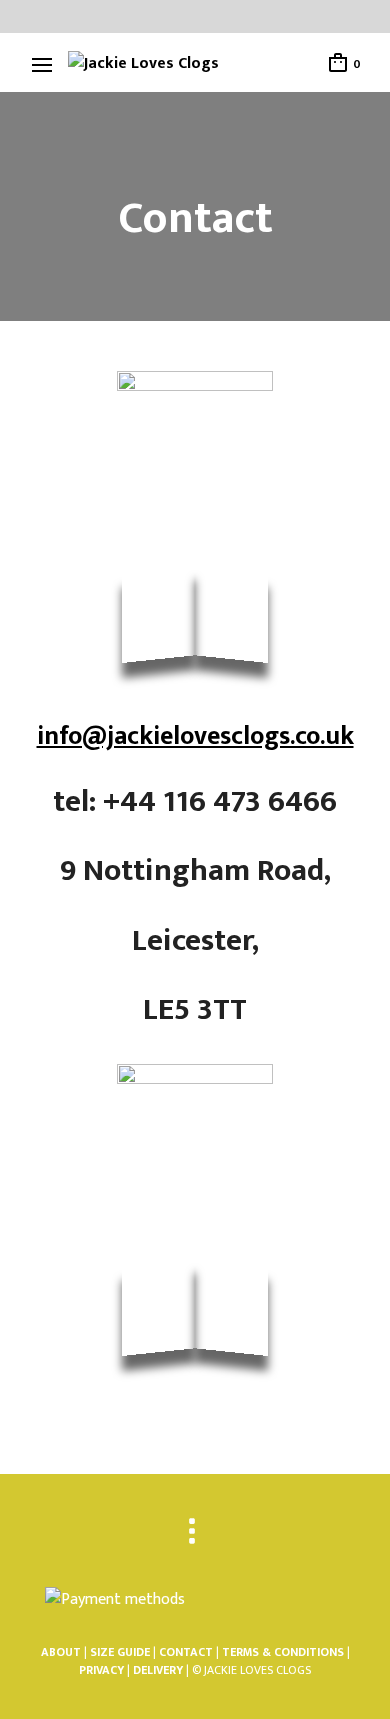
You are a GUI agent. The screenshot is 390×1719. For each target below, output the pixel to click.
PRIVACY (101, 1670)
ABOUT (61, 1652)
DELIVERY (158, 1670)
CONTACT (186, 1652)
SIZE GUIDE (120, 1652)
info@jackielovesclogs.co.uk (195, 736)
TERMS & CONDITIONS (284, 1652)
